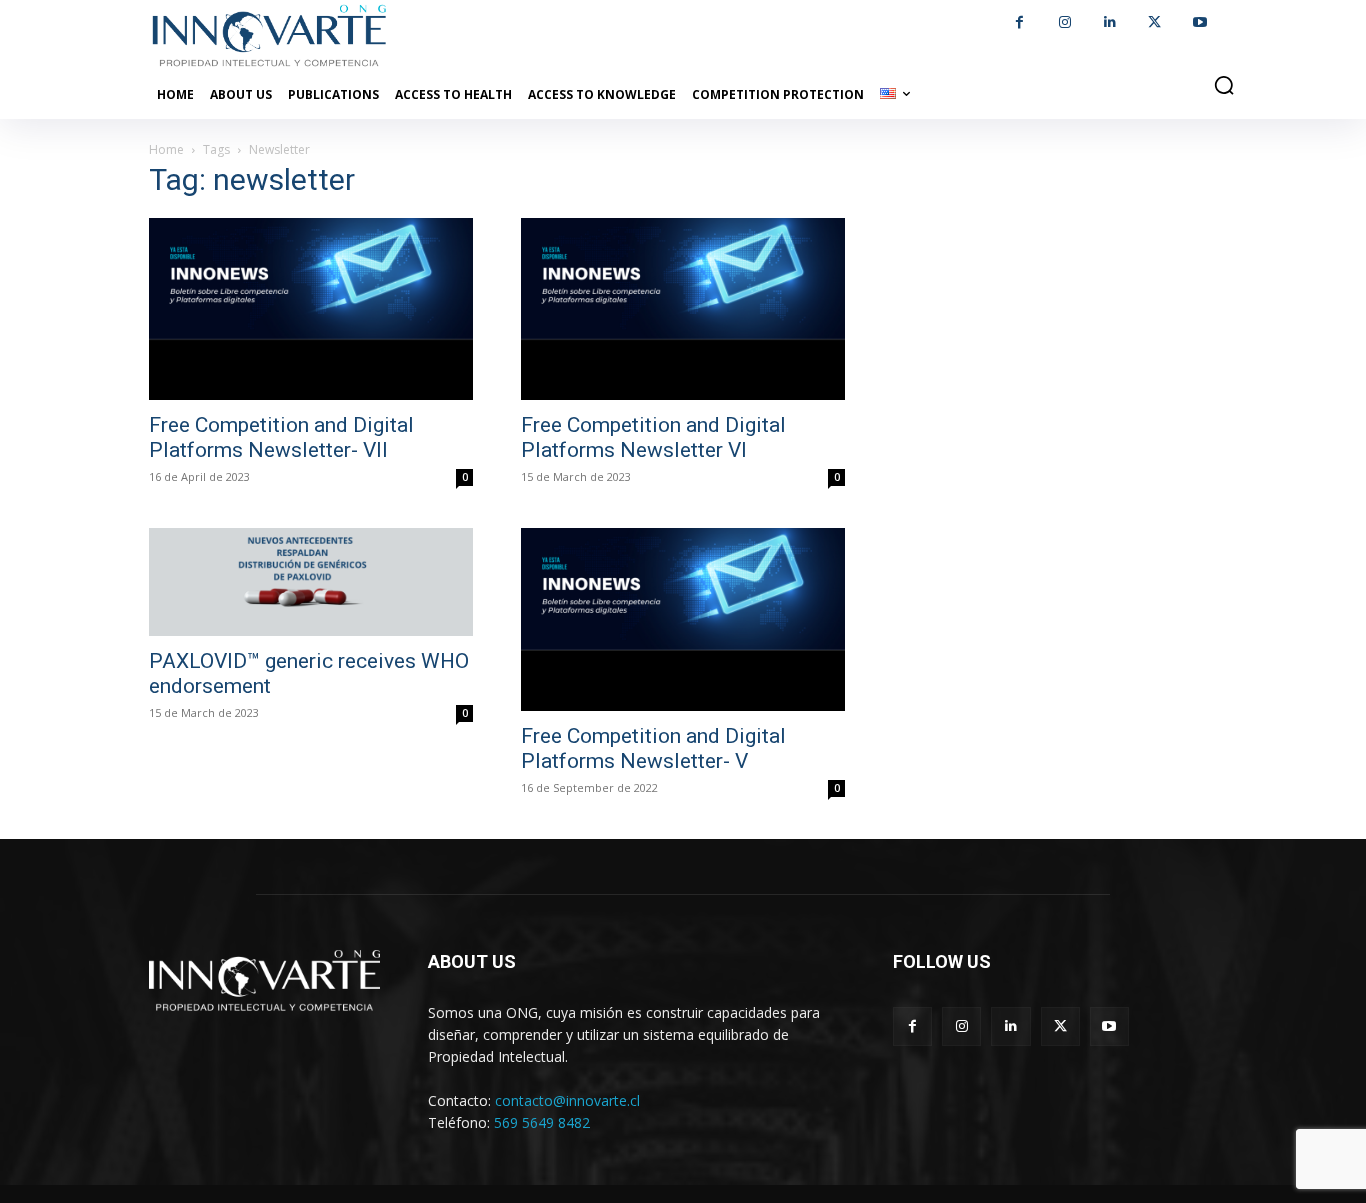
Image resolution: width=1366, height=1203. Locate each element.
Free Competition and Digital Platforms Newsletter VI (653, 437)
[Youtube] (1199, 22)
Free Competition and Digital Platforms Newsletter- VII (281, 437)
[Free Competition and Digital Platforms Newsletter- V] (683, 619)
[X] (1154, 22)
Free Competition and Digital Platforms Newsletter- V (653, 748)
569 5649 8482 (542, 1122)
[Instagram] (1064, 22)
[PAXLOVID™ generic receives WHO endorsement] (311, 582)
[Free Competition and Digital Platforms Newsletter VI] (683, 309)
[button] (1224, 85)
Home (166, 149)
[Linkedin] (1109, 22)
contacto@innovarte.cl (567, 1100)
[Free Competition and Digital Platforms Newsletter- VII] (311, 309)
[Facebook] (1019, 22)
